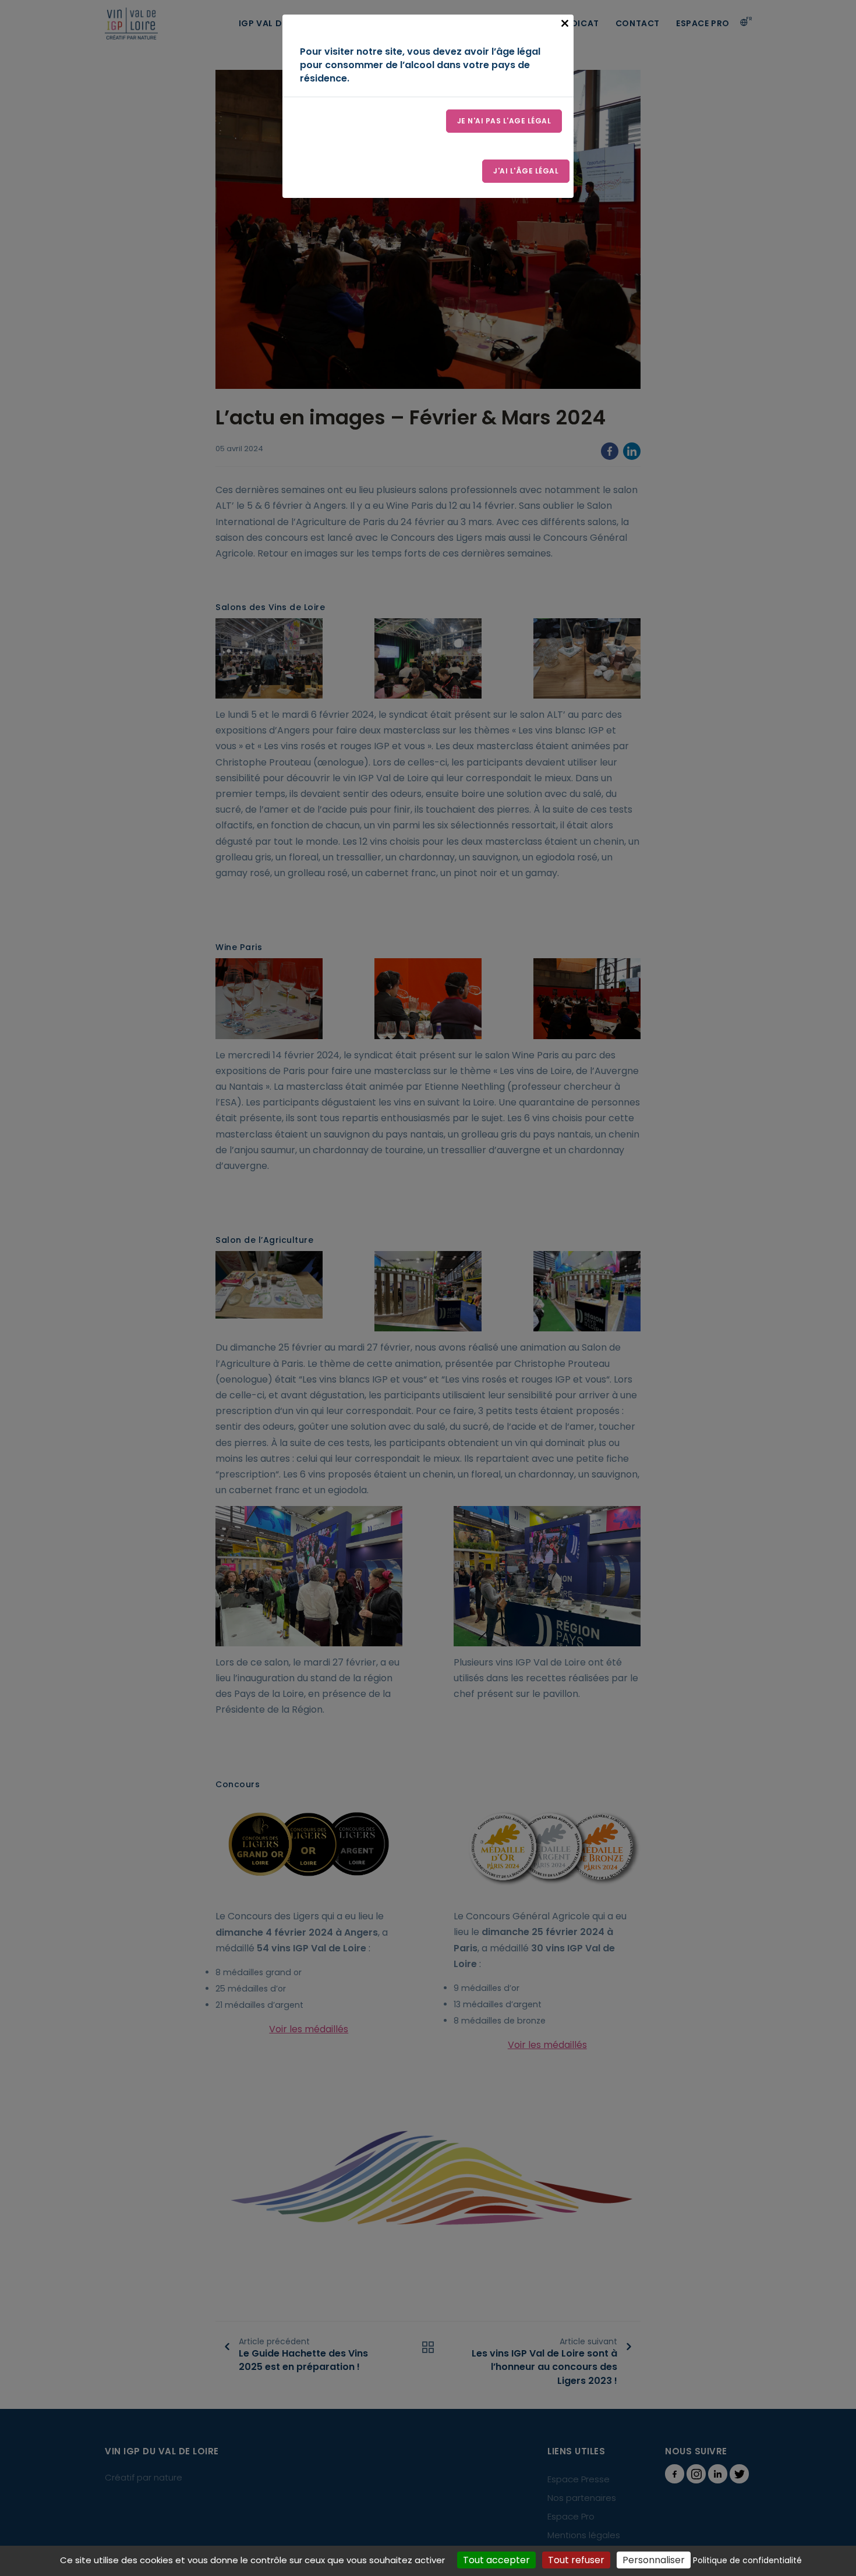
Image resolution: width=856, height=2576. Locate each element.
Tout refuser (576, 2560)
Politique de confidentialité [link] (747, 2560)
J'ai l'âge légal (526, 171)
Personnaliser (654, 2560)
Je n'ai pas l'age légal (504, 121)
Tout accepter (496, 2560)
